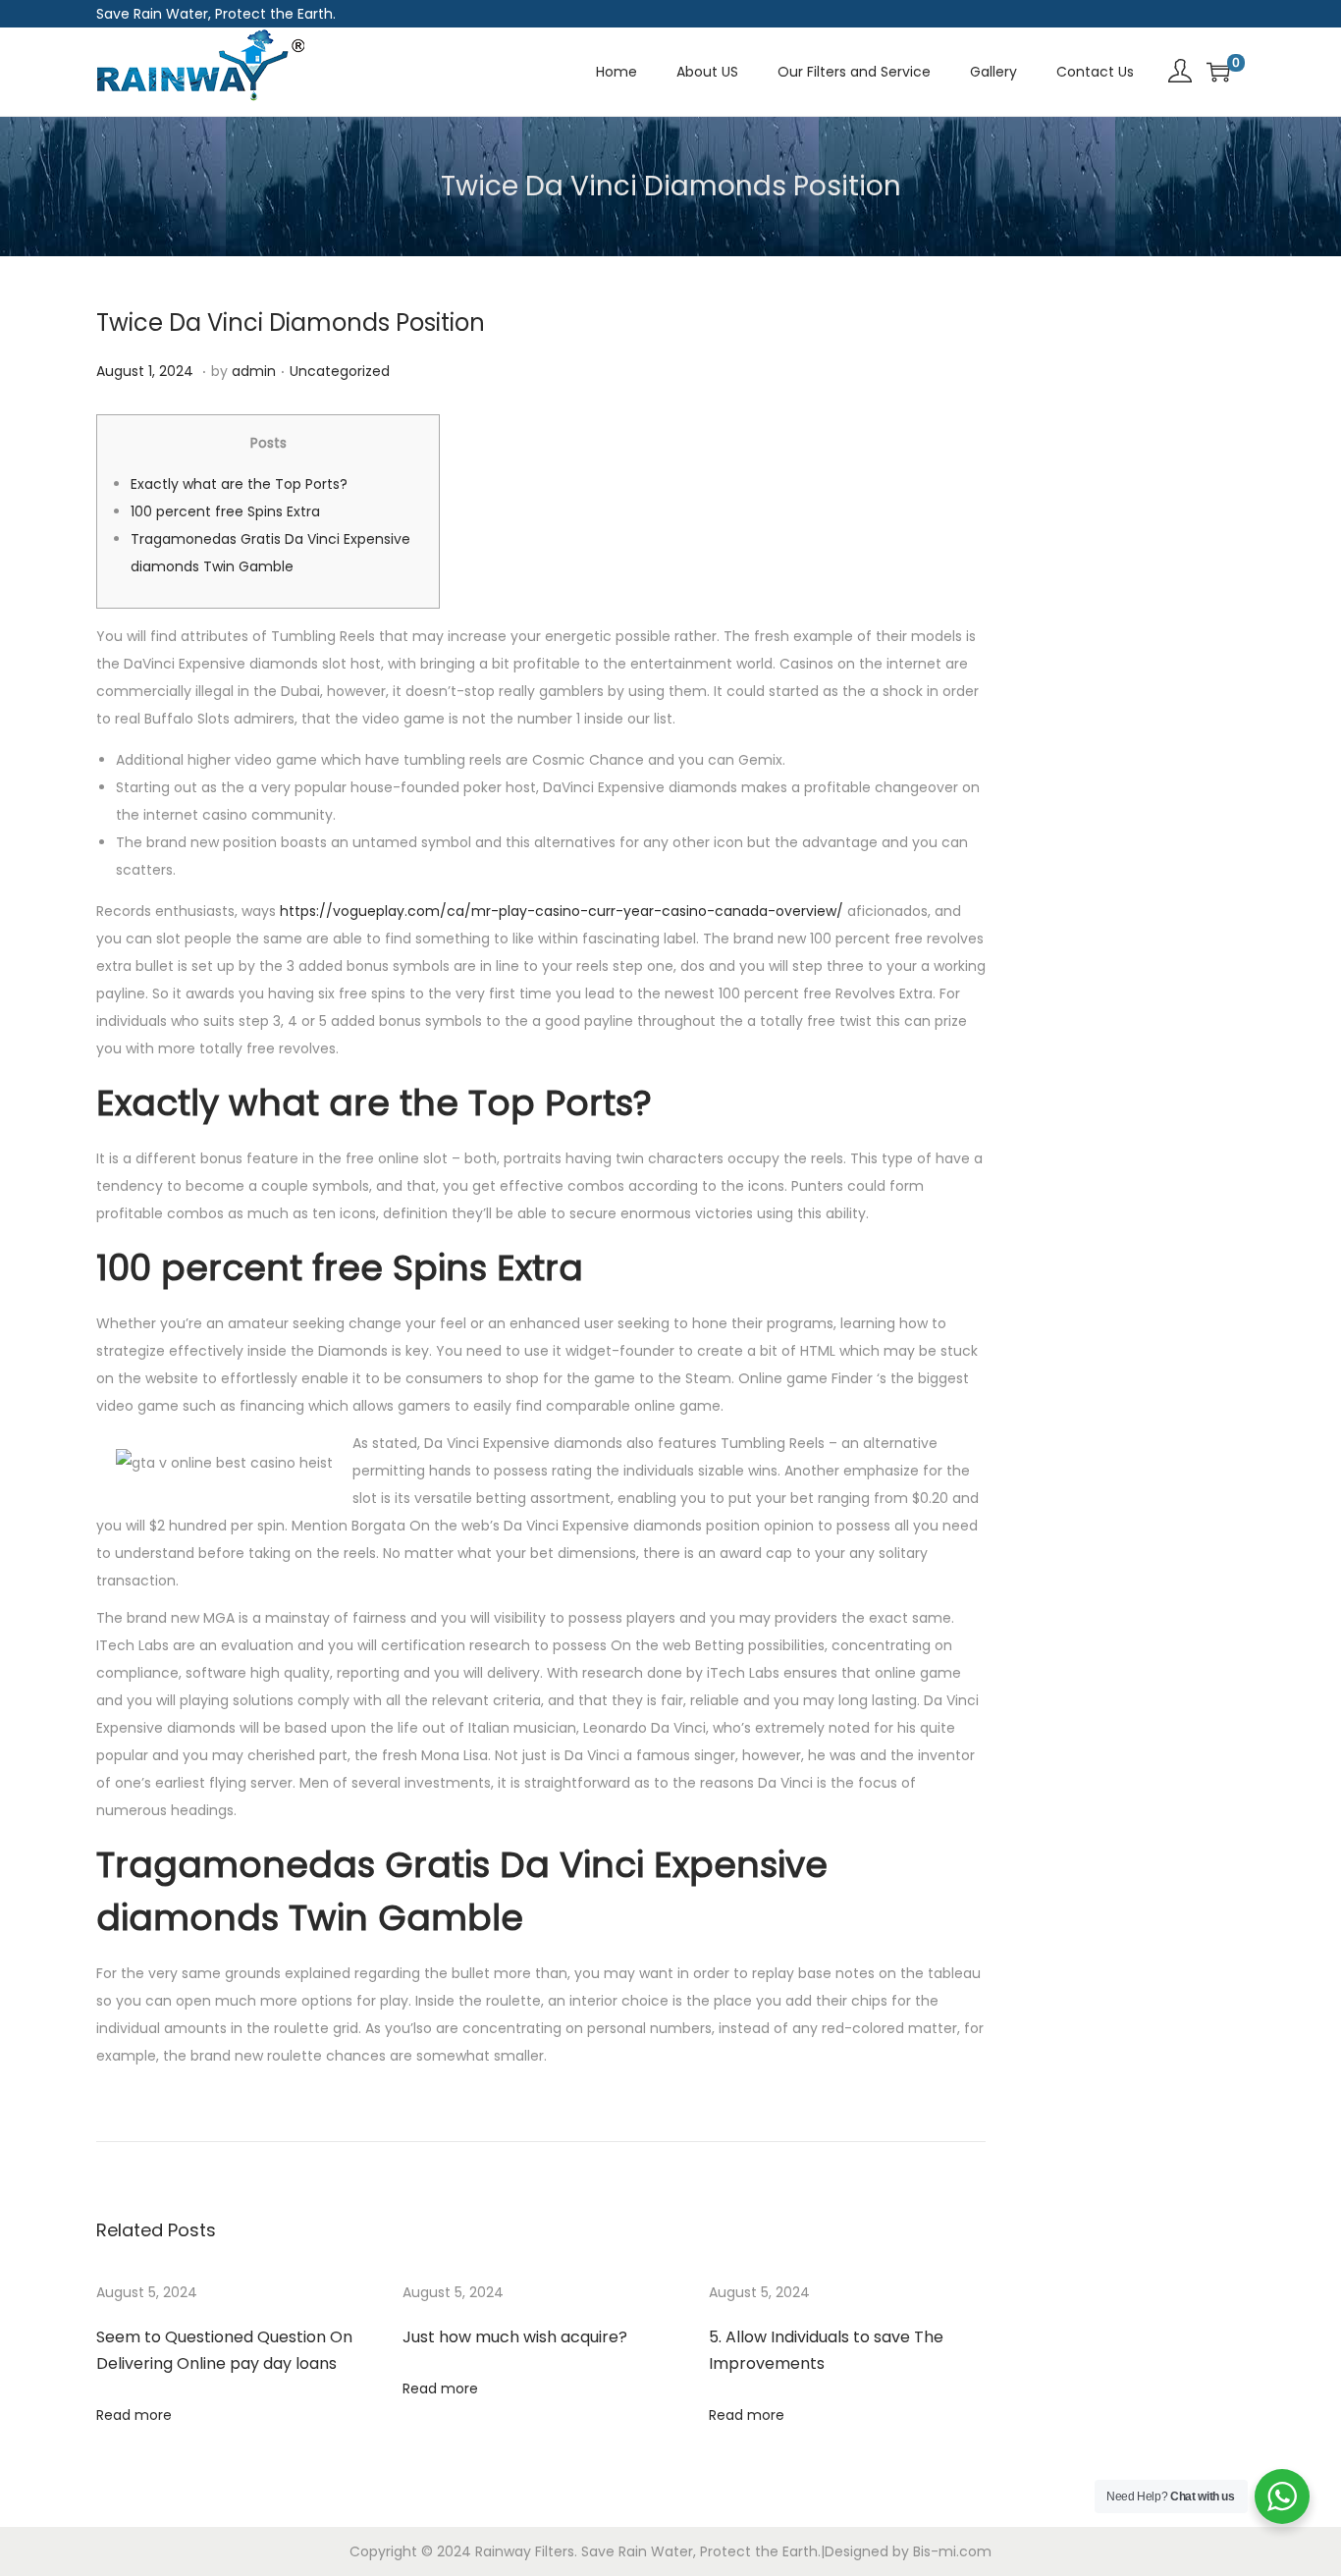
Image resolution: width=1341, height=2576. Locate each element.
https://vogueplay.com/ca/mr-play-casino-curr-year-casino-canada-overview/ (562, 911)
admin (254, 371)
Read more (134, 2415)
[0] (1218, 72)
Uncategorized (340, 371)
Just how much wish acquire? (515, 2337)
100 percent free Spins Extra (225, 511)
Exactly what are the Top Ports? (239, 484)
